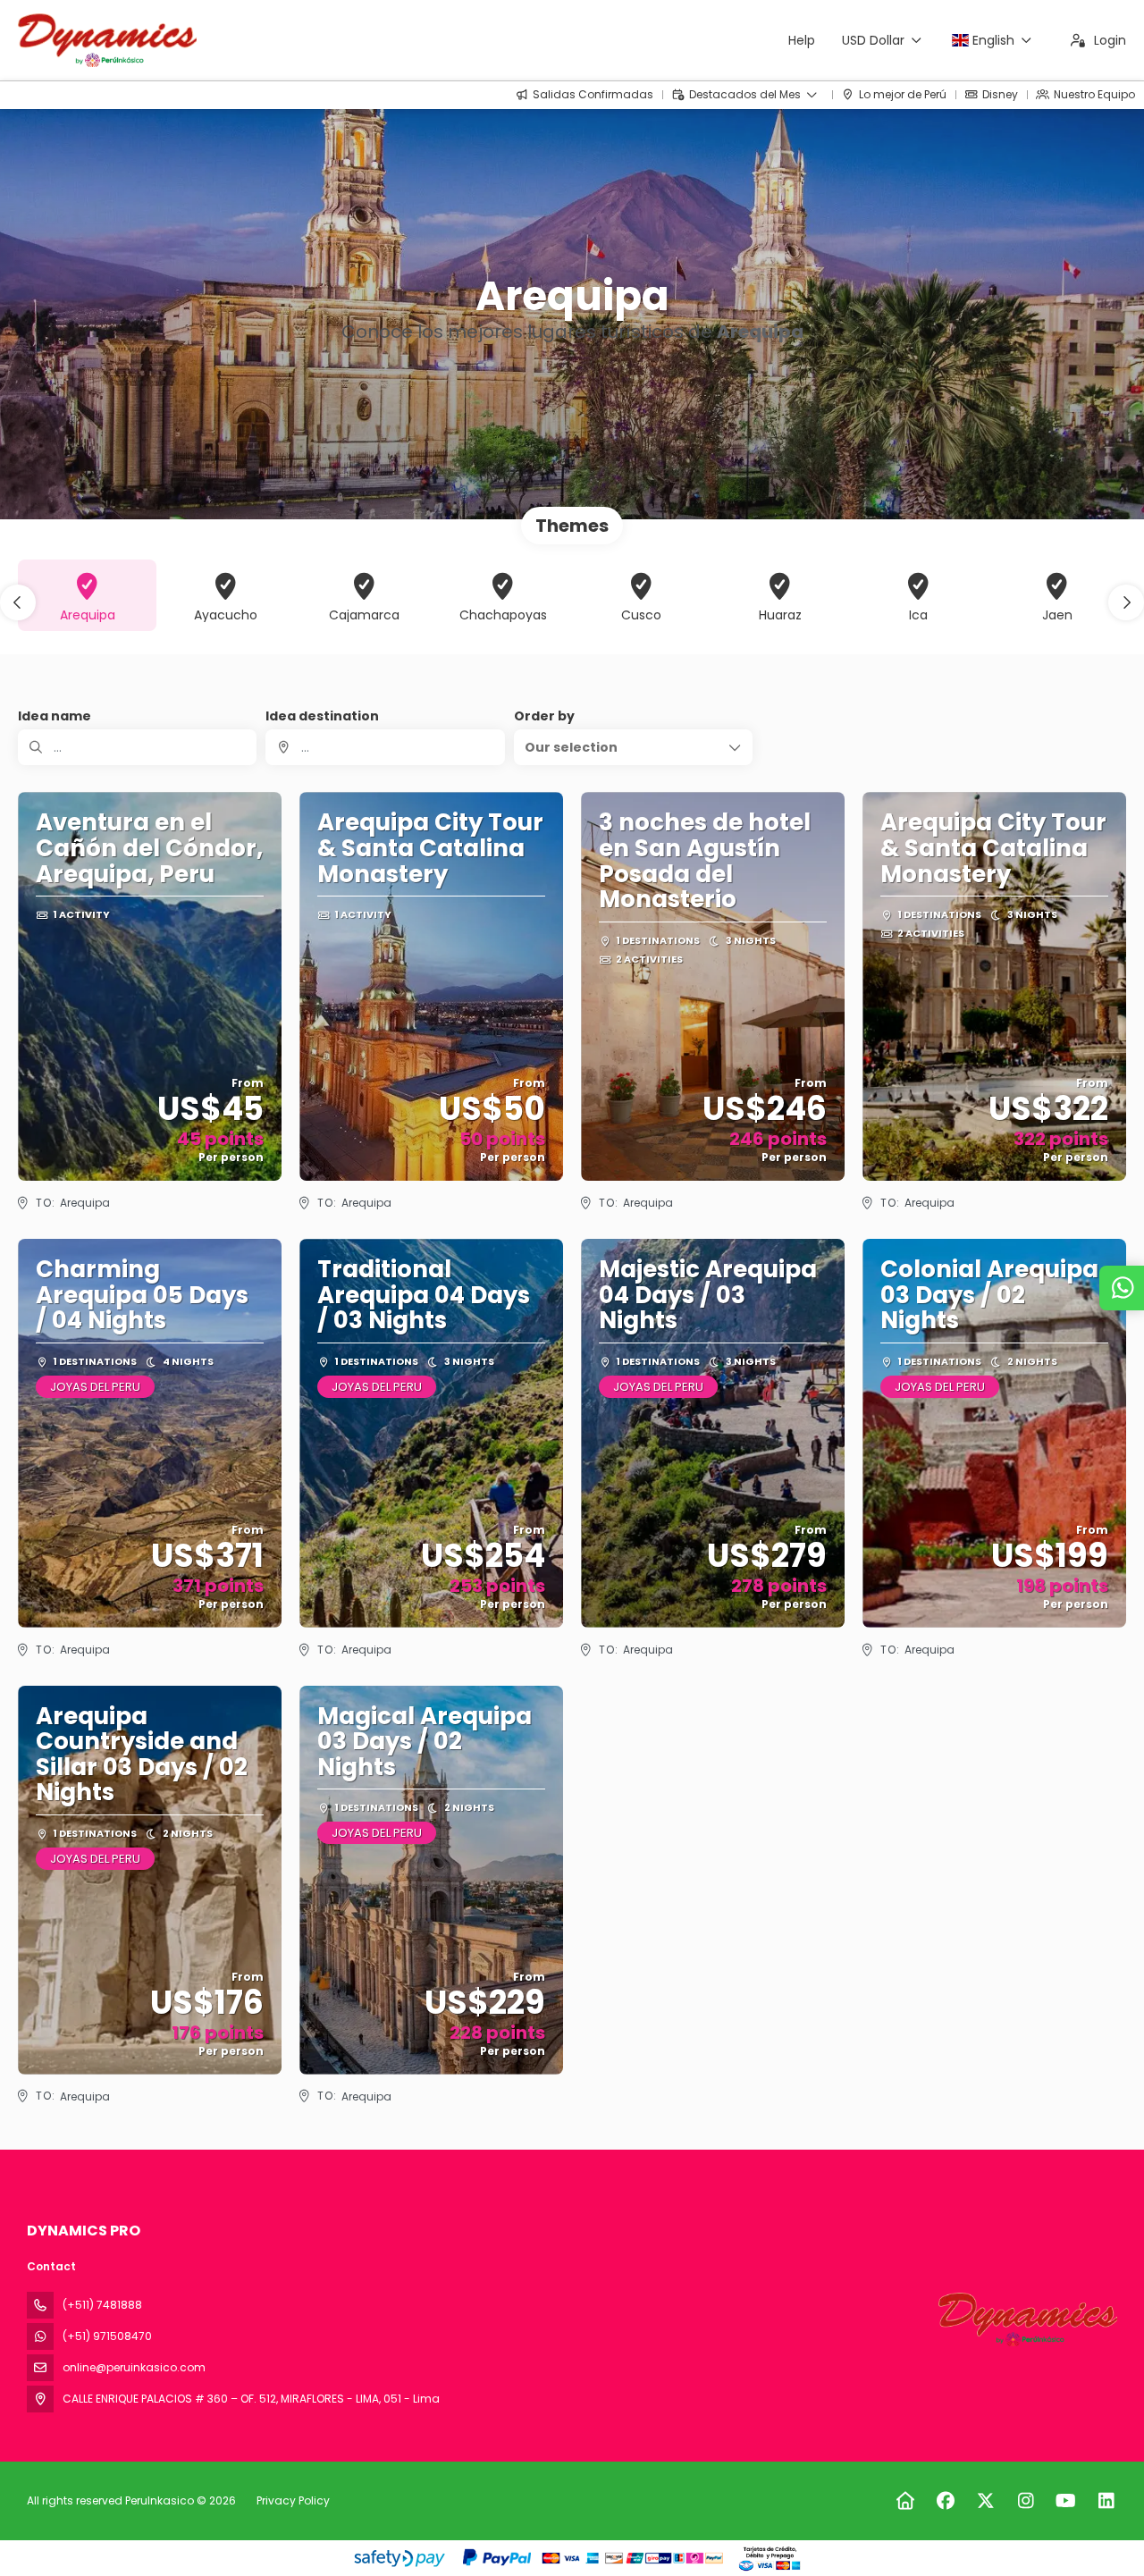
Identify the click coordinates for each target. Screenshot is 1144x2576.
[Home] (905, 2501)
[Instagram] (1026, 2501)
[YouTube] (1066, 2501)
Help (802, 40)
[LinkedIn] (1106, 2501)
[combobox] (385, 747)
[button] (18, 602)
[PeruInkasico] (1026, 2319)
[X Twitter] (985, 2501)
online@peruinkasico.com (134, 2367)
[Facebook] (945, 2501)
